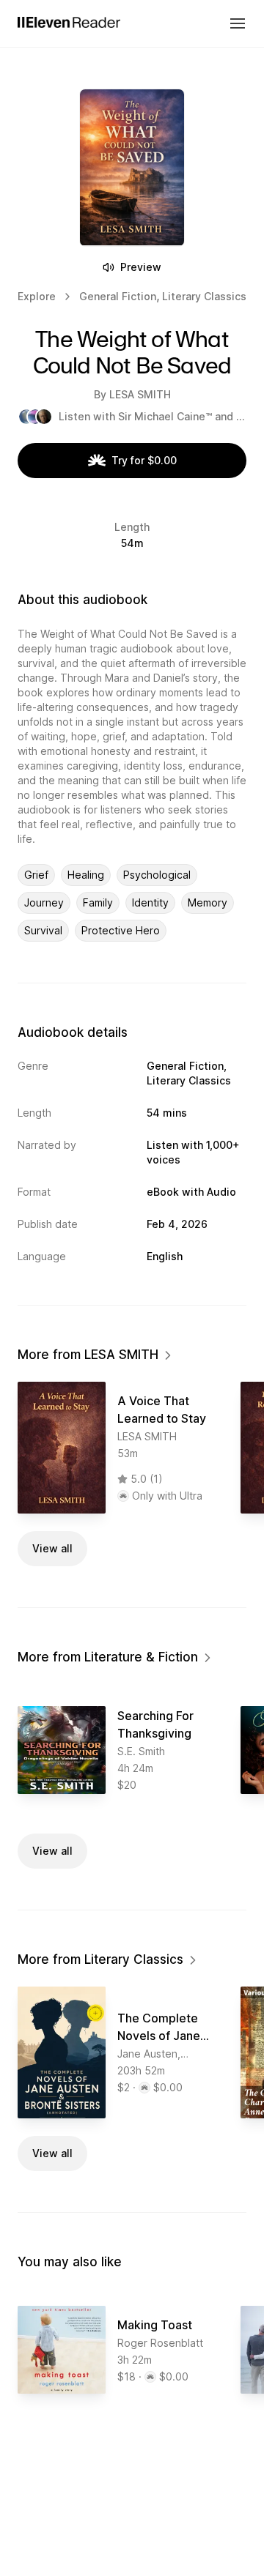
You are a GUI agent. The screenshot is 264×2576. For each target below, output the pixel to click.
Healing (86, 875)
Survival (43, 930)
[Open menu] (238, 23)
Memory (208, 902)
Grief (36, 875)
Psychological (157, 875)
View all (52, 1548)
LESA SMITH (140, 394)
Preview (141, 267)
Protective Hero (121, 930)
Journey (44, 902)
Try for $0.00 (144, 460)
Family (98, 902)
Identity (150, 902)
